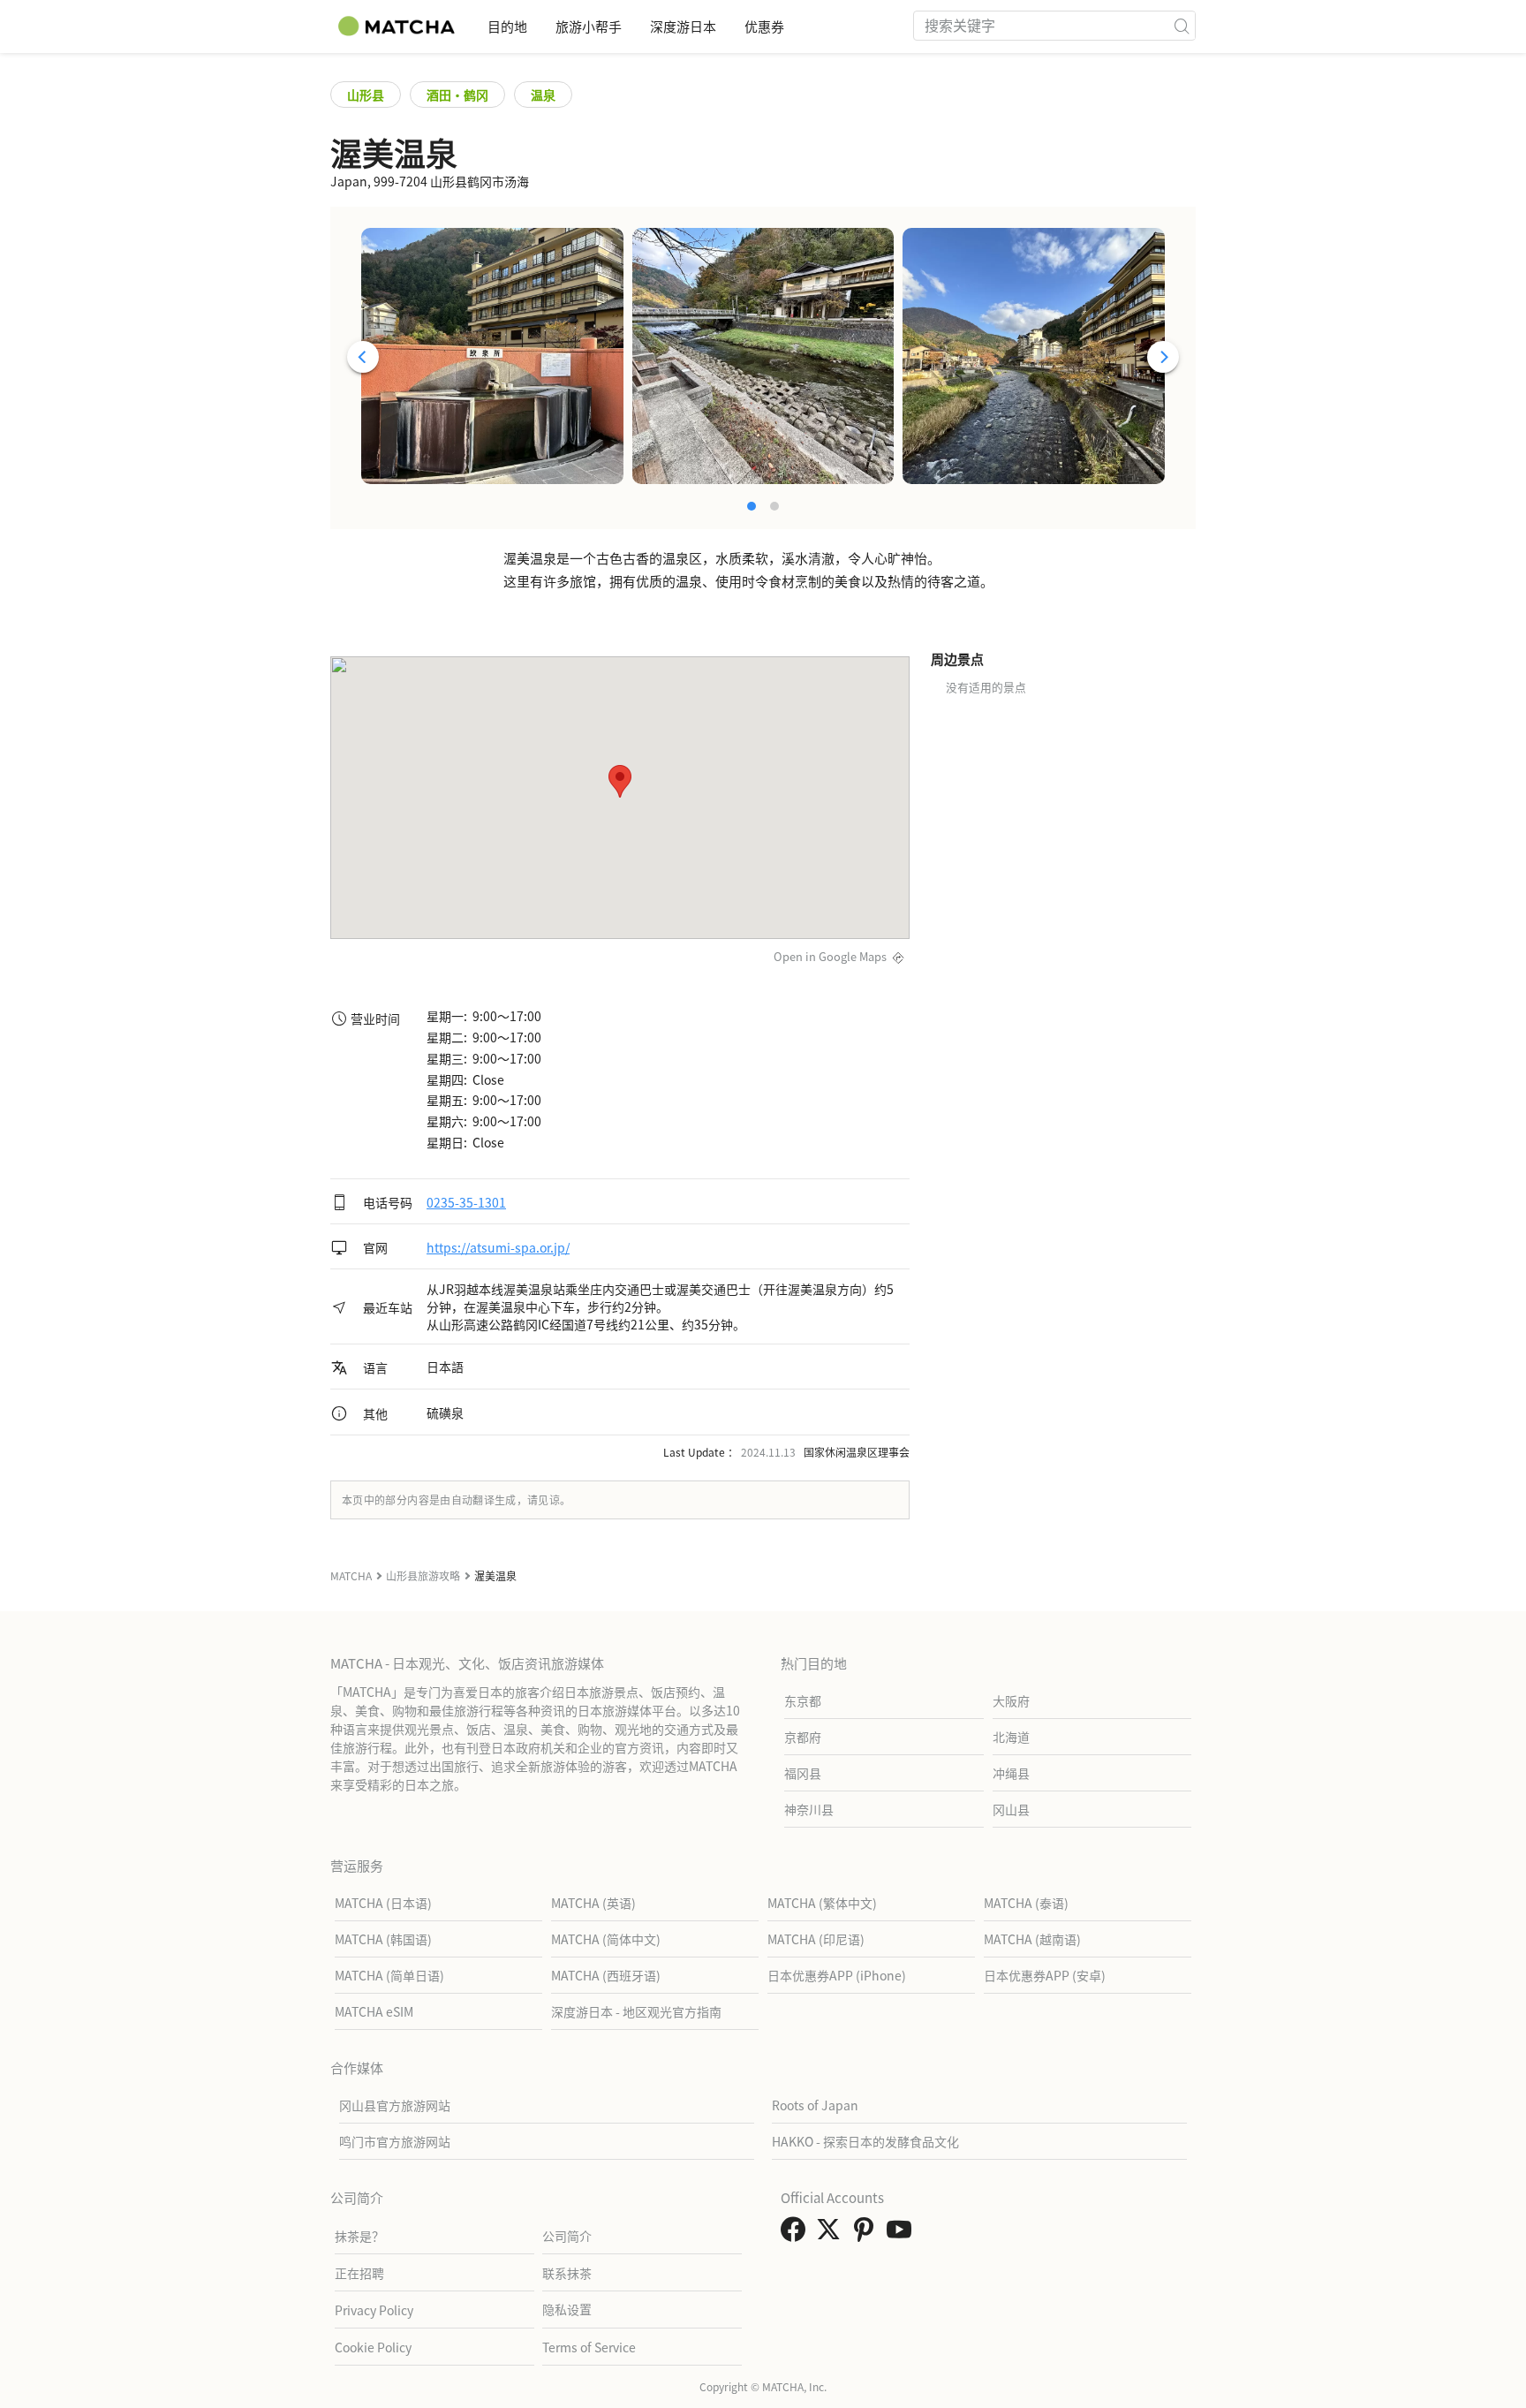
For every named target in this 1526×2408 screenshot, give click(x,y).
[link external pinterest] (867, 2234)
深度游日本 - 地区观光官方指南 (636, 2011)
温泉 (543, 95)
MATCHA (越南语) (1032, 1939)
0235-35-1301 (466, 1202)
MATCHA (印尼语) (816, 1939)
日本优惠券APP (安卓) (1045, 1975)
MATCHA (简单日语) (389, 1975)
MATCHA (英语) (593, 1903)
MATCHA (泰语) (1026, 1903)
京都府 (803, 1737)
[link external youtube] (903, 2234)
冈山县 (1011, 1809)
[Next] (1163, 357)
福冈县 (803, 1773)
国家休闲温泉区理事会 (857, 1452)
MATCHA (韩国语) (383, 1939)
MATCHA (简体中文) (606, 1939)
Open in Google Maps (830, 956)
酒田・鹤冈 (457, 95)
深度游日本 (683, 26)
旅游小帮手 (589, 26)
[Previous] (363, 357)
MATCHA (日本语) (383, 1903)
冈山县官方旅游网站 (395, 2105)
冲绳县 (1011, 1773)
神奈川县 (809, 1809)
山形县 (366, 95)
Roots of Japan (815, 2105)
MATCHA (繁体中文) (822, 1903)
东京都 (803, 1700)
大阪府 (1011, 1700)
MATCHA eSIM (374, 2011)
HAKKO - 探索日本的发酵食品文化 (865, 2141)
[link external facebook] (797, 2234)
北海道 (1011, 1737)
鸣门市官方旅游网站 (395, 2141)
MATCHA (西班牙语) (606, 1975)
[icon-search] (1182, 26)
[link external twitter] (832, 2234)
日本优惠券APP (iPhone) (837, 1975)
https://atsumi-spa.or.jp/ (498, 1247)
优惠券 (764, 26)
